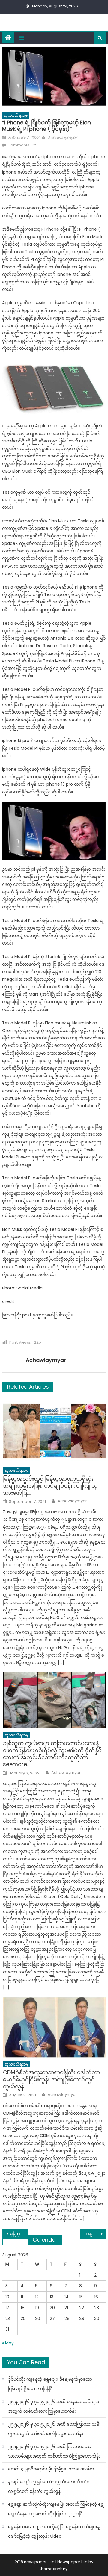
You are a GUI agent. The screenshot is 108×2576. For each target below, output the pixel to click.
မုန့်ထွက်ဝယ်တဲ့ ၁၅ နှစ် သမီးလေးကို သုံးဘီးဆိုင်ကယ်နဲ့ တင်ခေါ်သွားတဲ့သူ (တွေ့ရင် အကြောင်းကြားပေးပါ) (19, 2234)
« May (8, 2343)
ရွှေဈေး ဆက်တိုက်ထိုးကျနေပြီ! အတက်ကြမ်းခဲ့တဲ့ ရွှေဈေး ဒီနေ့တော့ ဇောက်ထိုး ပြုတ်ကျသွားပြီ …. (56, 2509)
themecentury (54, 2569)
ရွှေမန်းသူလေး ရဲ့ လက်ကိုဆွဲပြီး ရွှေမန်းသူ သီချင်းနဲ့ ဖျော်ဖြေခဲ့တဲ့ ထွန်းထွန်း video (54, 2531)
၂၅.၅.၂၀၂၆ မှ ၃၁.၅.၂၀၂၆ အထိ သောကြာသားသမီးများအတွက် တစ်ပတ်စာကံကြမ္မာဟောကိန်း (54, 2429)
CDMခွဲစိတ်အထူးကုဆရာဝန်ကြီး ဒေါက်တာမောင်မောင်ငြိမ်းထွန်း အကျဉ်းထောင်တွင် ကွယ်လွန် (51, 2079)
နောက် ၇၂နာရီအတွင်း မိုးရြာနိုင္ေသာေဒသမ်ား (51, 2469)
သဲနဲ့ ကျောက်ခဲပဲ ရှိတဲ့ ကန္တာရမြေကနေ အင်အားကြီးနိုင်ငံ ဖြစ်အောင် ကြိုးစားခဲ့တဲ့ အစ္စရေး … (95, 2234)
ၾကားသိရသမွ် (16, 115)
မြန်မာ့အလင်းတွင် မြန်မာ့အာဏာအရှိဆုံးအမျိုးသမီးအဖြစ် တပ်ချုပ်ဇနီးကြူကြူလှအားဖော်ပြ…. (50, 1486)
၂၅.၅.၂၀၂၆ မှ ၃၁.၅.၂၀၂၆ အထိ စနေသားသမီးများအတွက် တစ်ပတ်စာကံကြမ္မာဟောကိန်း (54, 2406)
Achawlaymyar (62, 137)
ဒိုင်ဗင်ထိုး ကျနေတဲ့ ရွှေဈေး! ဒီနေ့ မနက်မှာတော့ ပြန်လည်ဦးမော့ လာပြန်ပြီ (50, 2384)
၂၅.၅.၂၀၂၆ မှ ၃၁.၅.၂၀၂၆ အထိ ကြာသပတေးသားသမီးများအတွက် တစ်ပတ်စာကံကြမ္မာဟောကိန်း (54, 2451)
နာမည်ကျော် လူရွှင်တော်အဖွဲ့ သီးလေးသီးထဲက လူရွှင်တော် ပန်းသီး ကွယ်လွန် (50, 2487)
